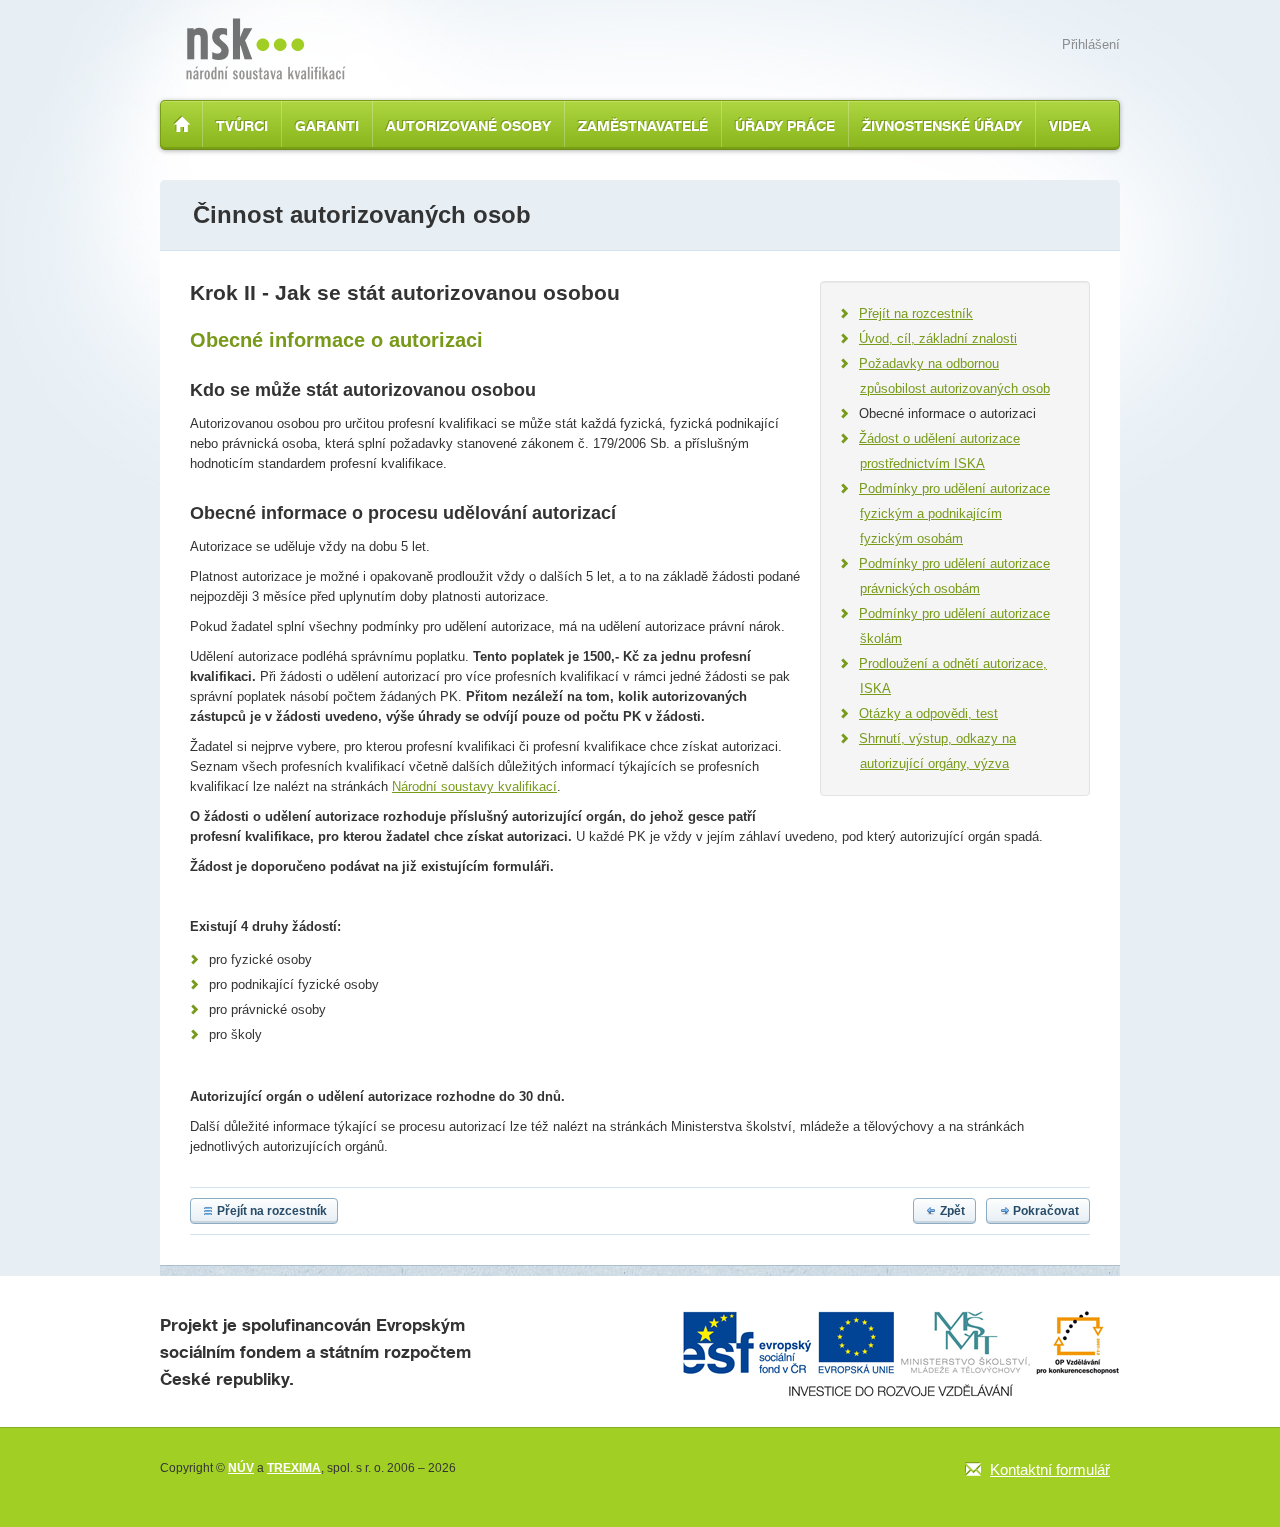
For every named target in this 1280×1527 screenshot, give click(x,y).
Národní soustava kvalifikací (265, 49)
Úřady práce (785, 125)
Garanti (327, 125)
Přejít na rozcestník (272, 1211)
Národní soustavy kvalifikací (474, 786)
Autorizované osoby (468, 125)
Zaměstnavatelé (643, 125)
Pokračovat (1046, 1211)
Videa (1070, 125)
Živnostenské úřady (942, 125)
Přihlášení (1091, 44)
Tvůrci (242, 125)
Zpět (952, 1211)
